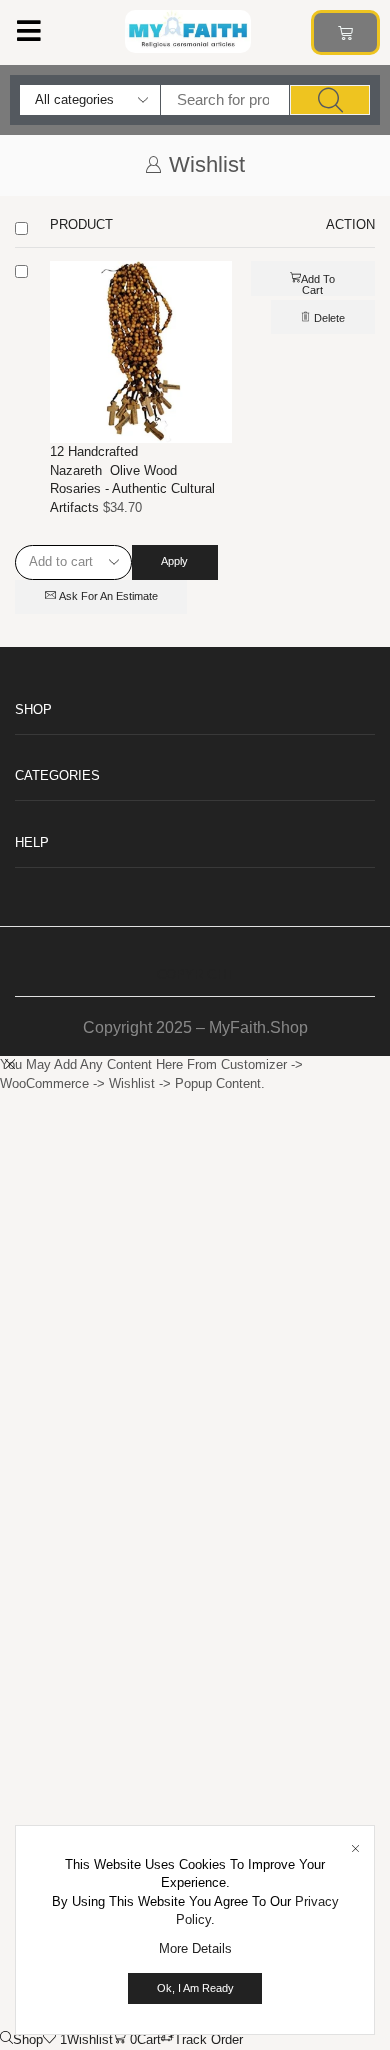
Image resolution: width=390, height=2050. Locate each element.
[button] (29, 30)
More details (195, 1948)
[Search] (330, 100)
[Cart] (345, 32)
